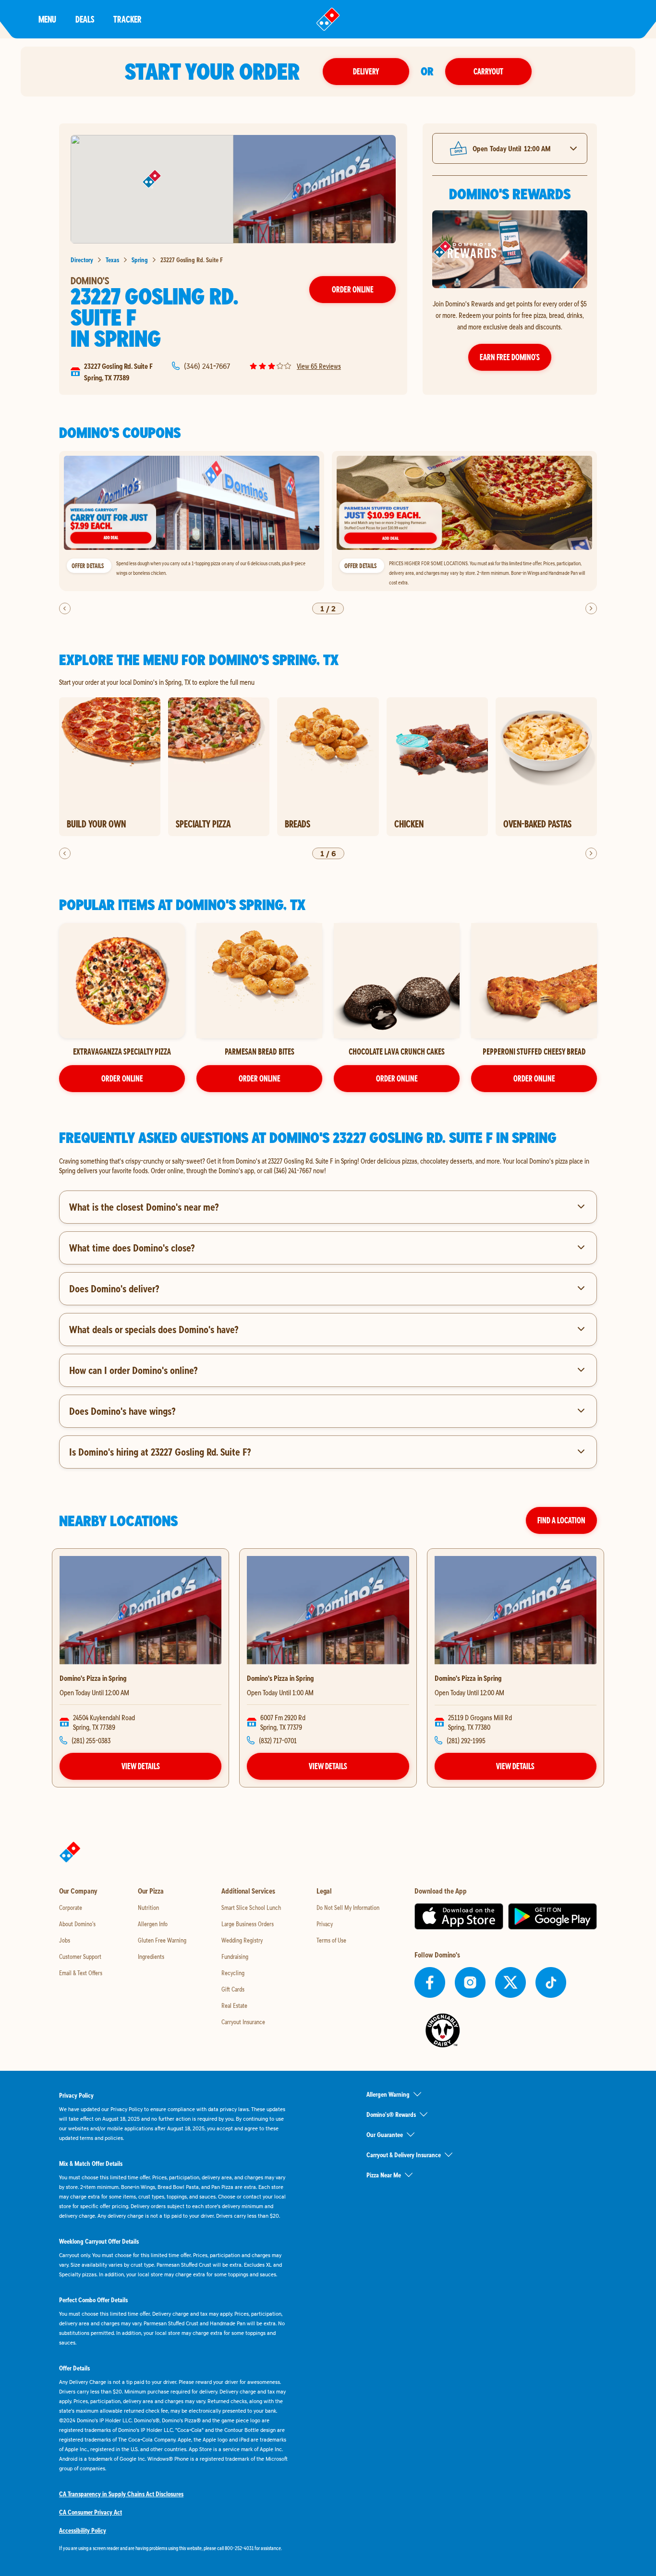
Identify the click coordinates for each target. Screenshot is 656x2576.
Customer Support (80, 1956)
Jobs (65, 1940)
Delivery (366, 71)
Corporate (71, 1908)
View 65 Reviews (319, 366)
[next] (591, 608)
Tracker (128, 19)
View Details (141, 1766)
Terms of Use (331, 1940)
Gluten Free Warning (162, 1940)
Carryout (488, 71)
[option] (192, 521)
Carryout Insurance (243, 2022)
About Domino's (77, 1924)
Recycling (233, 1973)
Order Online (353, 289)
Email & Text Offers (81, 1973)
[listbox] (328, 521)
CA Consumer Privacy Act (91, 2512)
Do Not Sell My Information (348, 1908)
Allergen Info (153, 1924)
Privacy (325, 1924)
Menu (47, 19)
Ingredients (151, 1956)
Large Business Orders (248, 1924)
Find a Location (561, 1520)
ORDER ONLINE (122, 1078)
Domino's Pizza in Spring (93, 1678)
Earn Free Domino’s (510, 357)
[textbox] (328, 1166)
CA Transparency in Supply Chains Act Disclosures (121, 2494)
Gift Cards (233, 1989)
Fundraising (235, 1956)
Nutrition (148, 1908)
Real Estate (234, 2005)
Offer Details (88, 566)
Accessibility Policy (83, 2530)
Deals (85, 19)
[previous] (65, 608)
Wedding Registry (242, 1940)
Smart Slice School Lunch (251, 1908)
